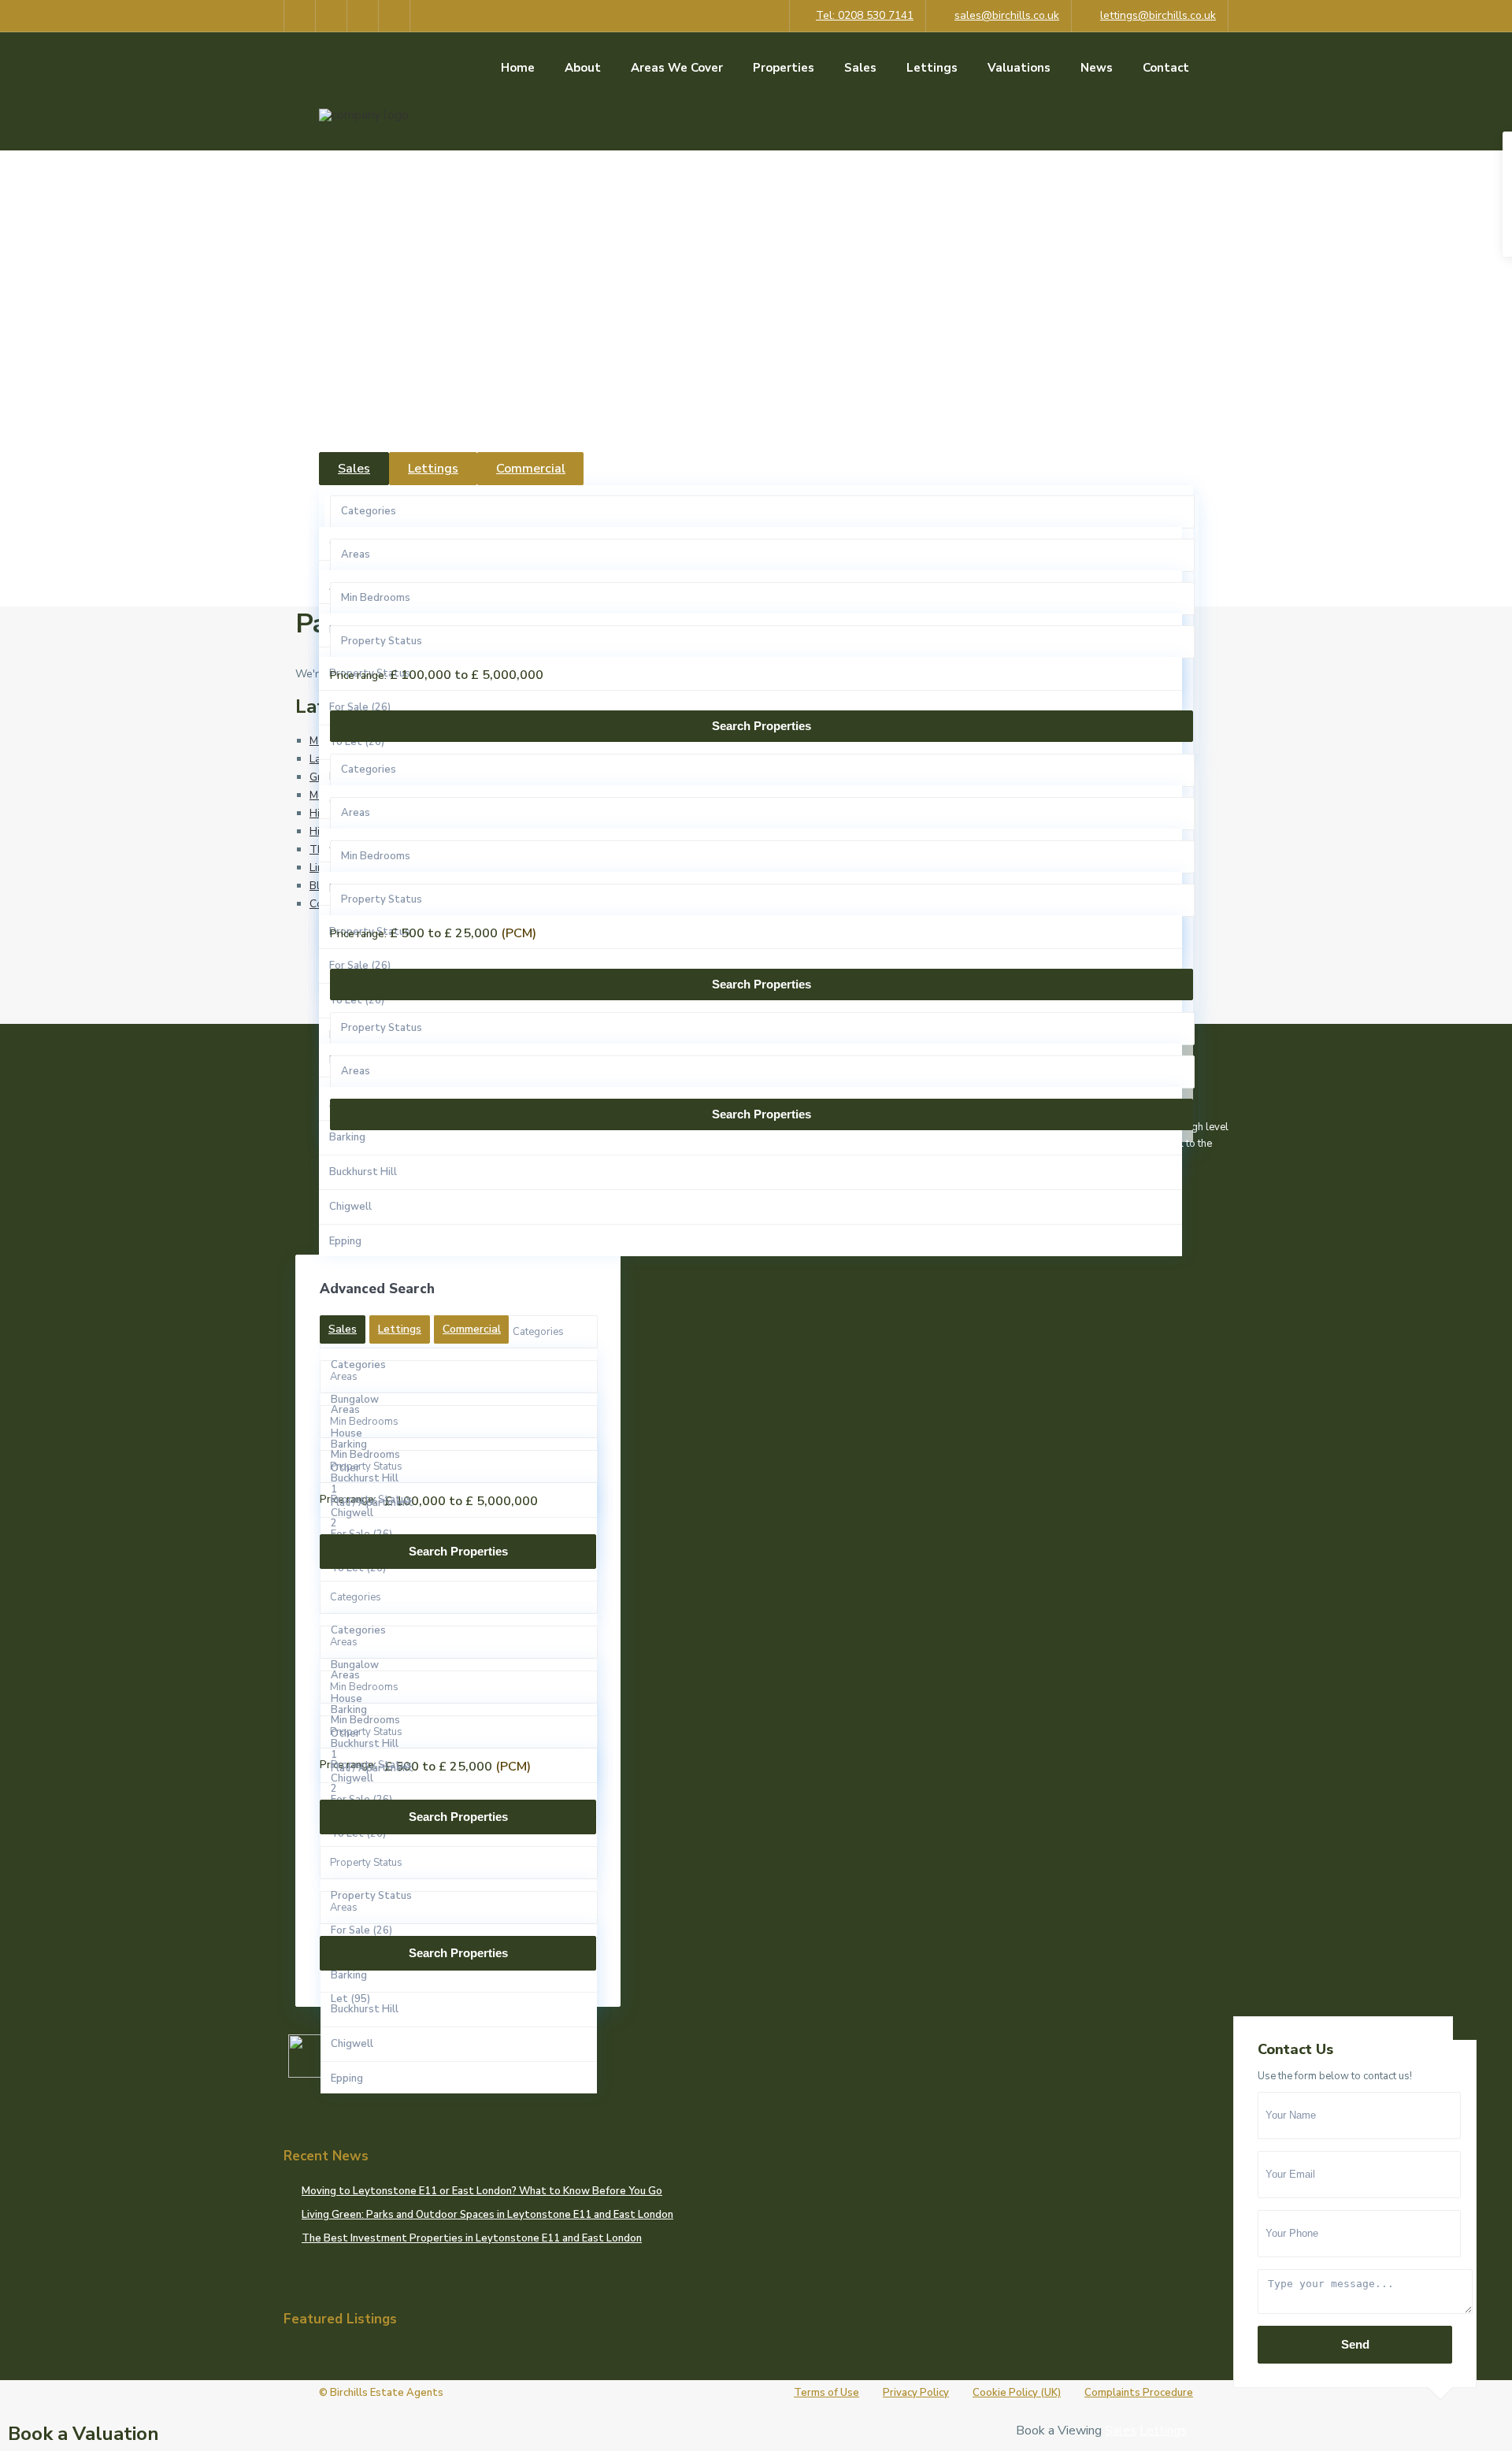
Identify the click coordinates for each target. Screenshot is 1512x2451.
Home (518, 68)
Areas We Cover (677, 68)
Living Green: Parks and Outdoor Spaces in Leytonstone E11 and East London (487, 2215)
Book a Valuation (83, 2434)
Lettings (932, 68)
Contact (1166, 68)
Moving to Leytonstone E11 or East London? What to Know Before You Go (482, 2191)
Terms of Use (826, 2393)
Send (1355, 2344)
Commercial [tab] (531, 469)
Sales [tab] (354, 469)
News (1097, 68)
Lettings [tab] (433, 469)
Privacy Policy (916, 2393)
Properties (784, 68)
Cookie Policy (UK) (1017, 2393)
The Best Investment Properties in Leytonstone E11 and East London (472, 2238)
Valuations (1019, 68)
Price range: (358, 676)
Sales (860, 68)
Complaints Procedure (1139, 2393)
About (583, 68)
